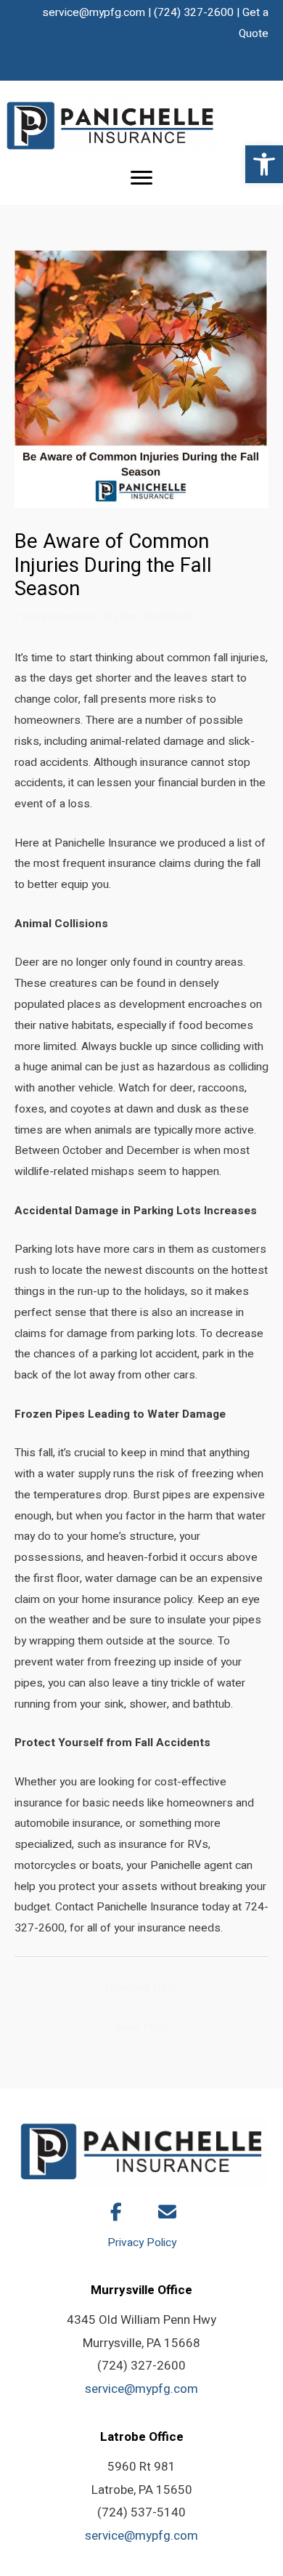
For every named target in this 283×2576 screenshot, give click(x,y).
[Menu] (141, 178)
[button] (264, 164)
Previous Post (141, 1988)
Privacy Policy (142, 2243)
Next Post (142, 2028)
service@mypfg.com (94, 13)
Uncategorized (58, 617)
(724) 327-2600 (194, 13)
